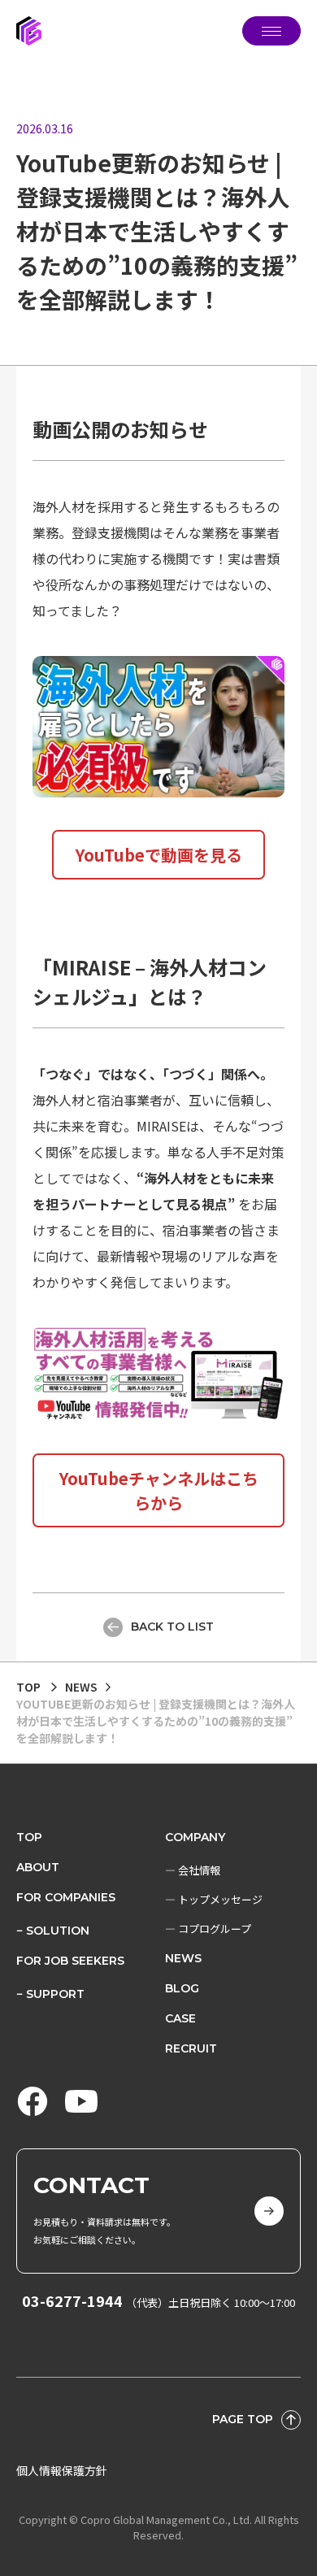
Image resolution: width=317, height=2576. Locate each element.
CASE (180, 2018)
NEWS (183, 1958)
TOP (28, 1687)
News (81, 1687)
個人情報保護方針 (62, 2470)
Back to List (172, 1627)
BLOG (182, 1988)
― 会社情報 (193, 1870)
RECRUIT (191, 2048)
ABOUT (38, 1867)
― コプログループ (208, 1929)
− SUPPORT (50, 1994)
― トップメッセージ (214, 1899)
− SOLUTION (53, 1931)
